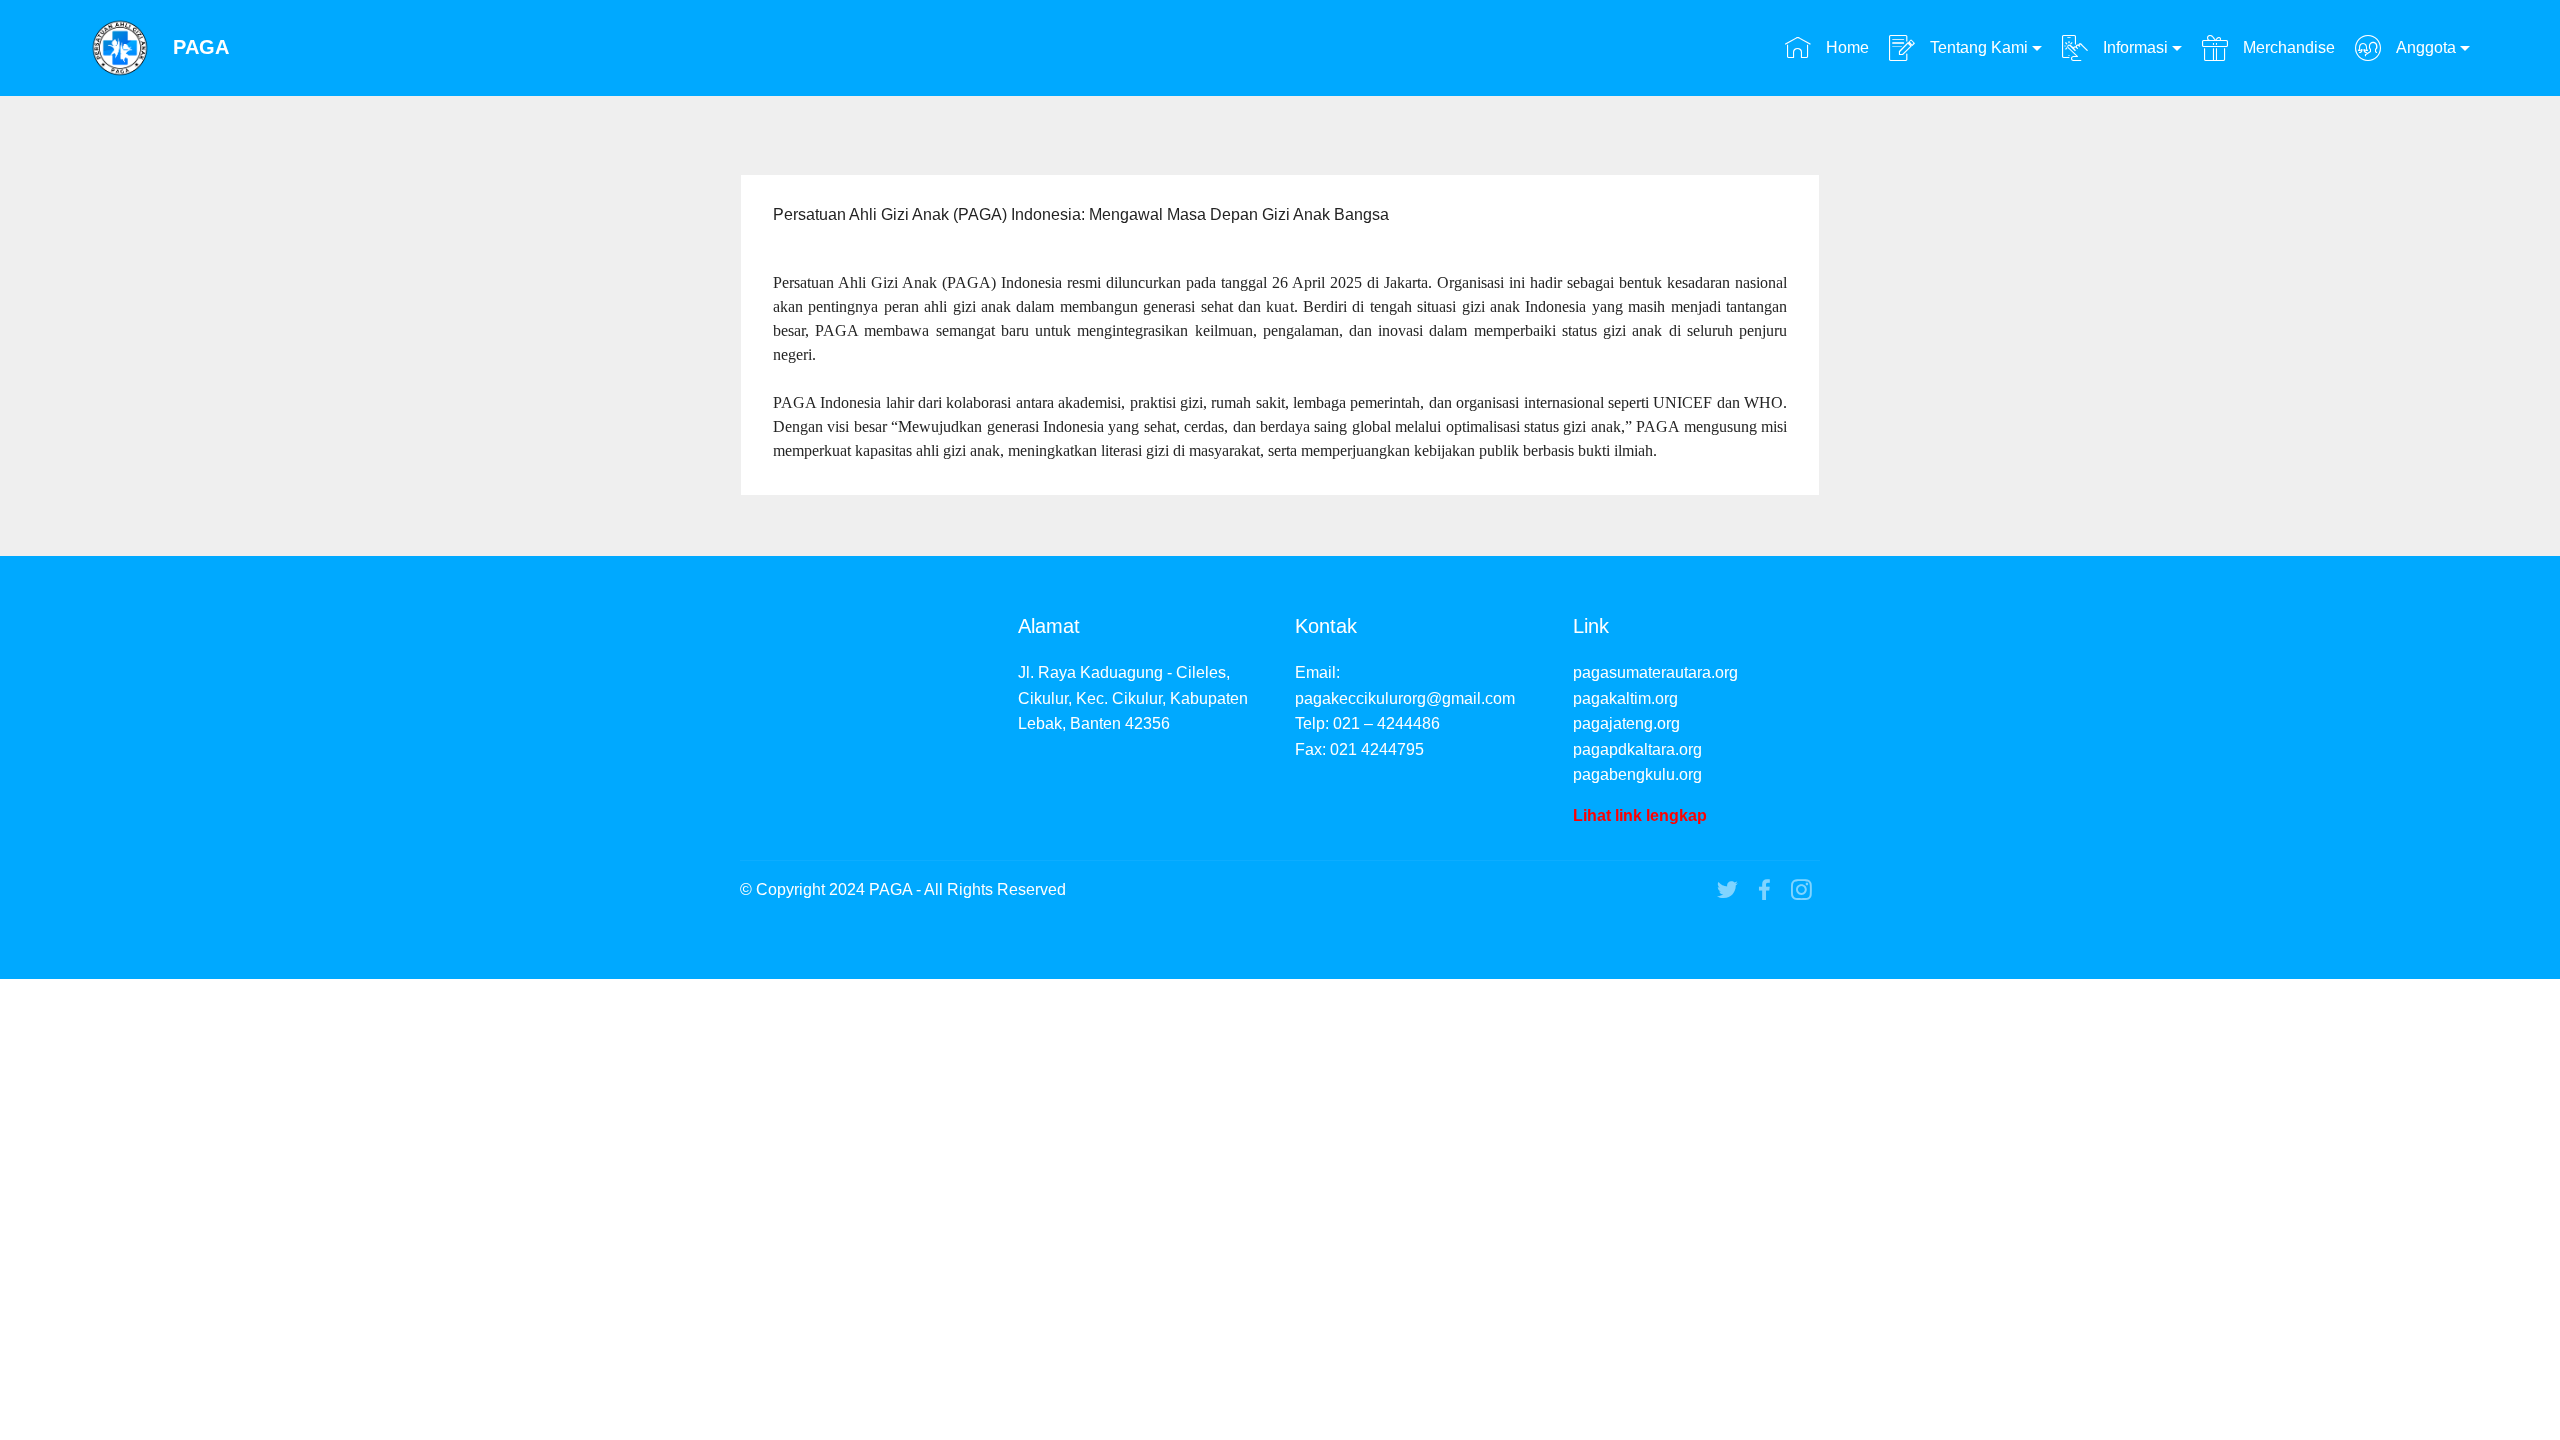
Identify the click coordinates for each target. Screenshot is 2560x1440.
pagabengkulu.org (1637, 774)
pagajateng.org (1626, 723)
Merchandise (2286, 47)
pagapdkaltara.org (1637, 749)
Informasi (2133, 47)
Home (1845, 47)
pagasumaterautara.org (1655, 672)
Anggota (2424, 47)
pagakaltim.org (1625, 698)
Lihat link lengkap (1640, 815)
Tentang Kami (1977, 47)
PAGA (201, 47)
